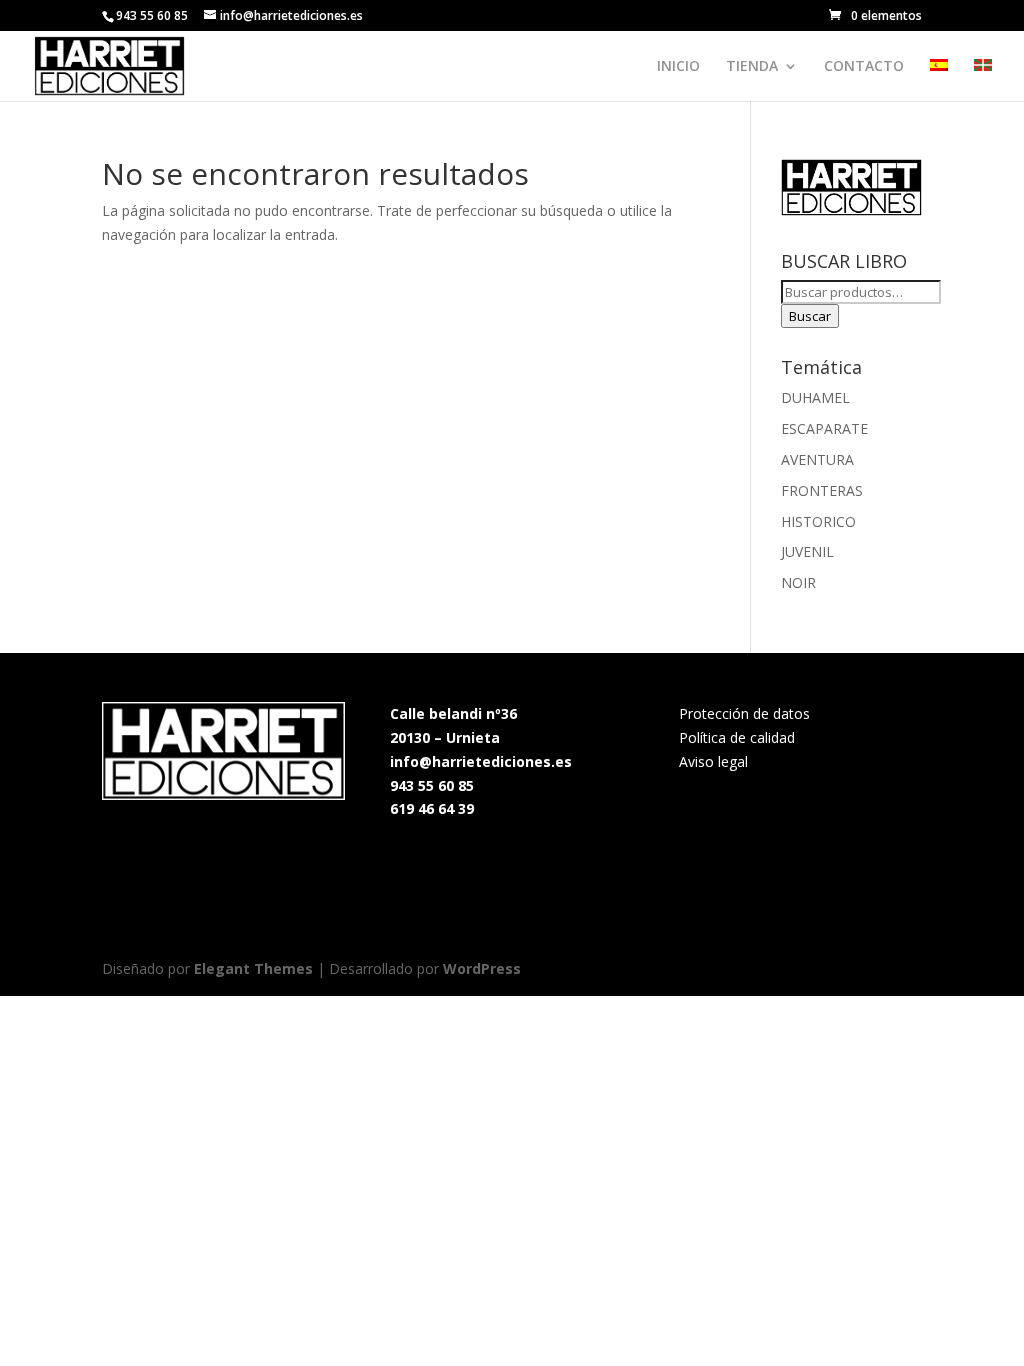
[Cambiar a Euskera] (983, 80)
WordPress (482, 968)
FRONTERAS (822, 490)
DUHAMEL (815, 397)
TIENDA (752, 67)
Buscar (810, 316)
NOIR (798, 582)
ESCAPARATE (824, 428)
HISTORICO (818, 521)
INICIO (678, 67)
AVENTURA (817, 459)
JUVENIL (807, 551)
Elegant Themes (253, 968)
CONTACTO (864, 67)
